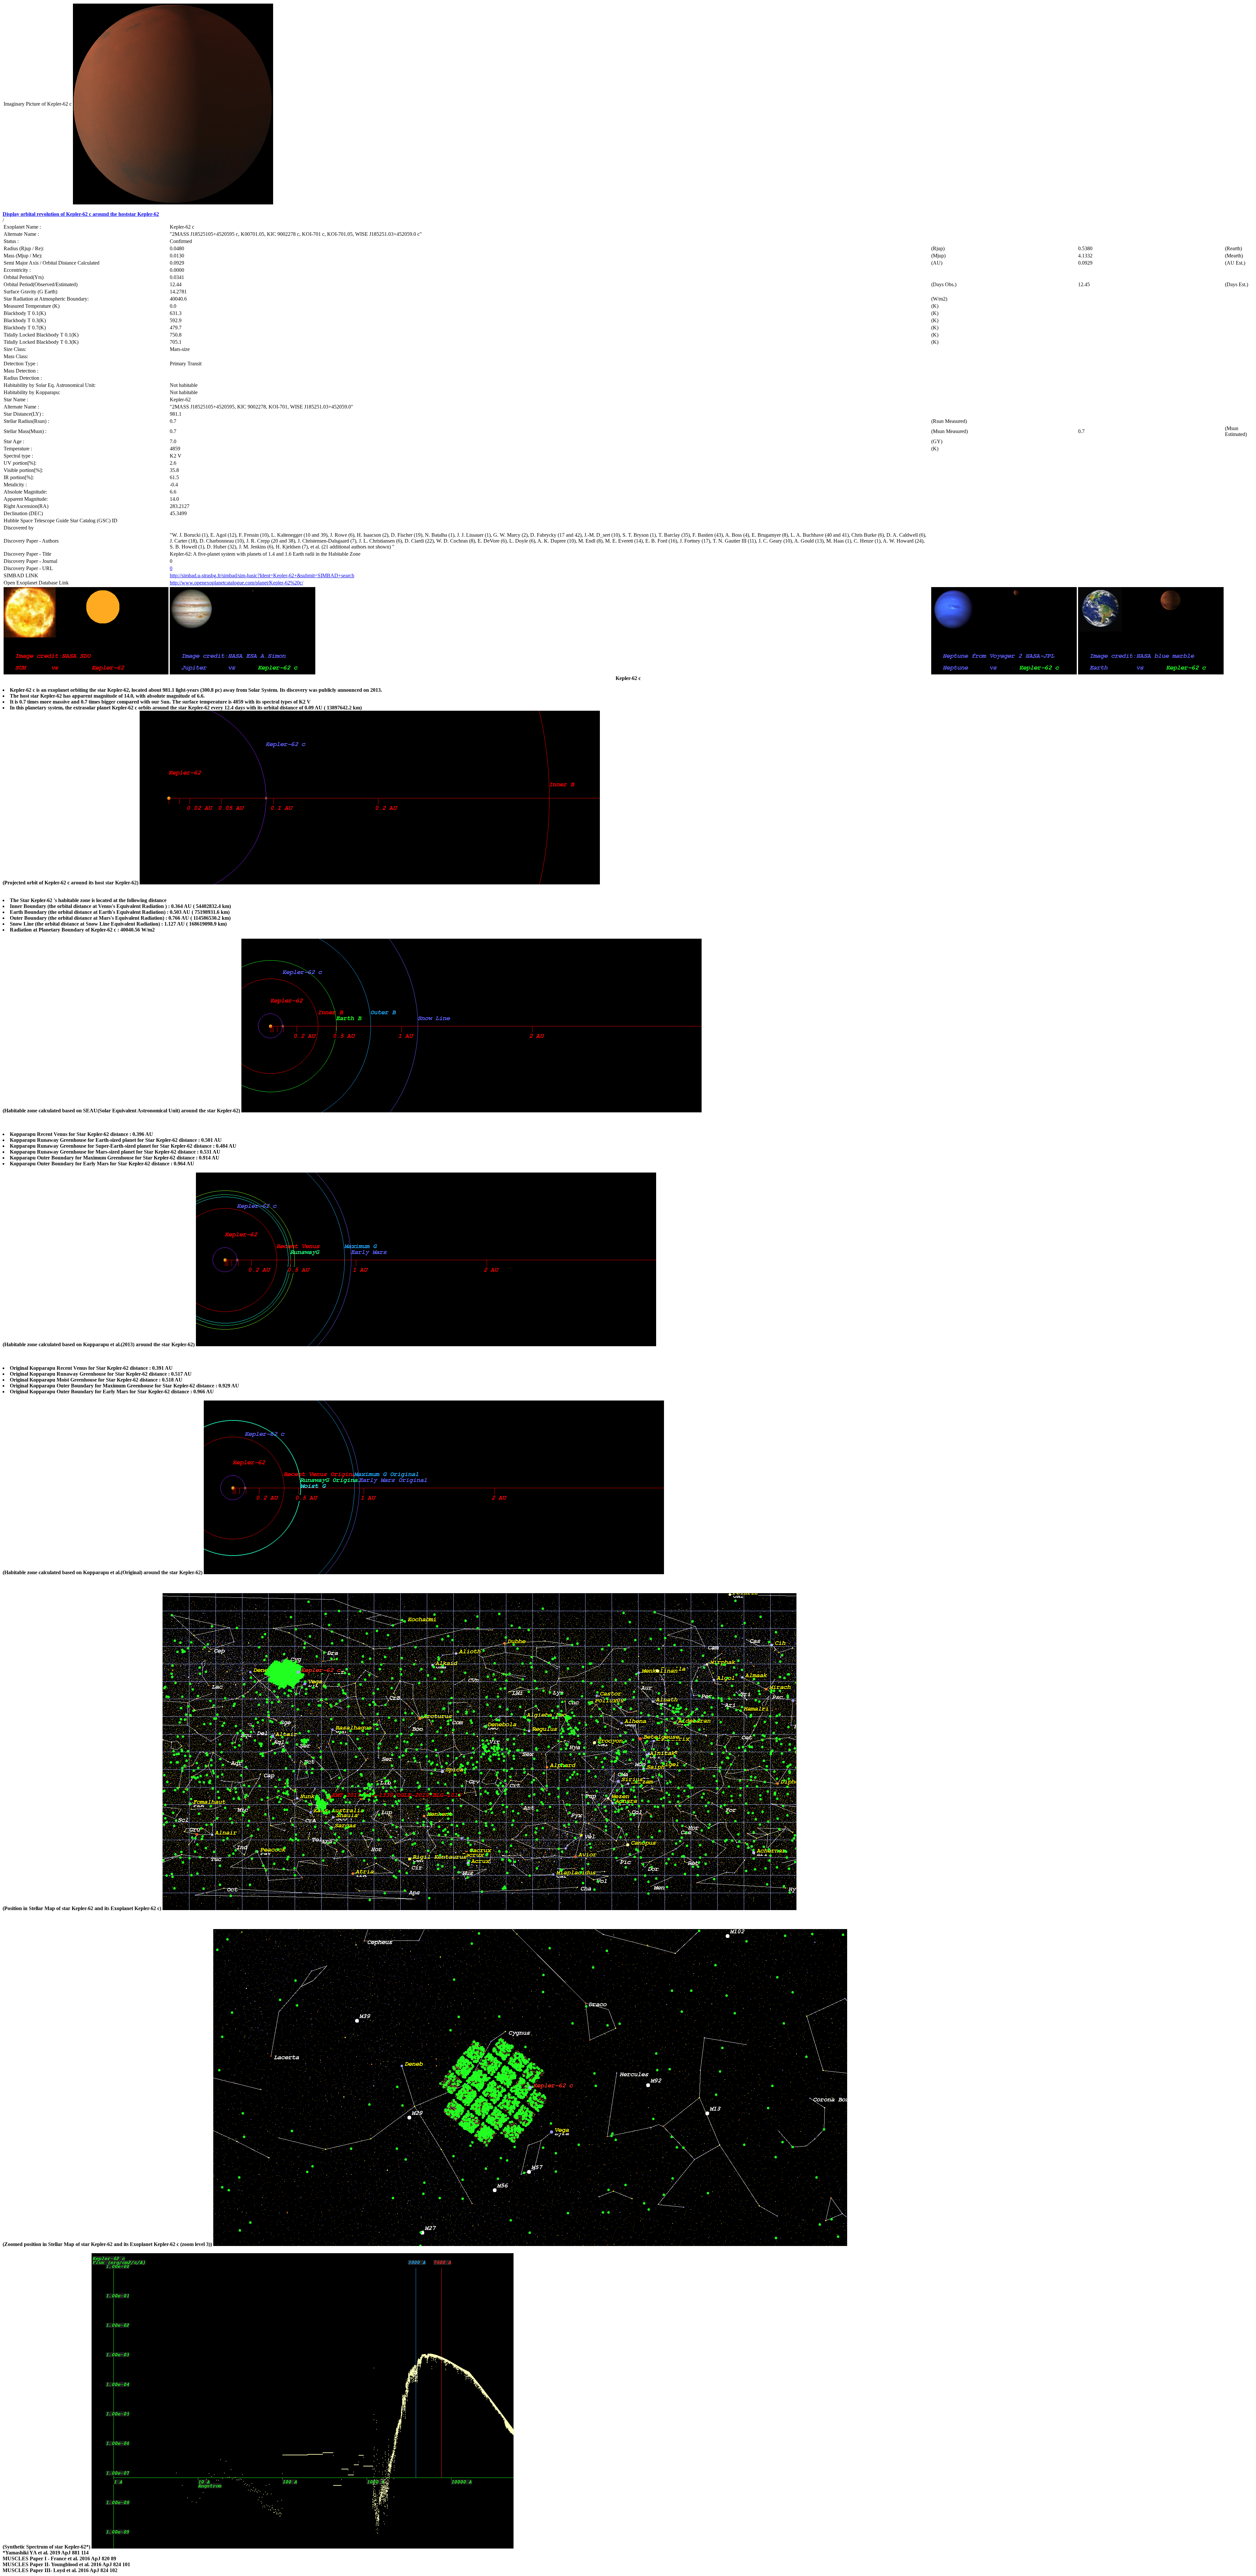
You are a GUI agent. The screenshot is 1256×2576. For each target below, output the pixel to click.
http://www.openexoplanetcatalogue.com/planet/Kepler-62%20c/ (236, 583)
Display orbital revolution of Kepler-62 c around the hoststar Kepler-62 (81, 214)
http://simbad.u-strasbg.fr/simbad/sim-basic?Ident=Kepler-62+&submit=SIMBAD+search (262, 575)
